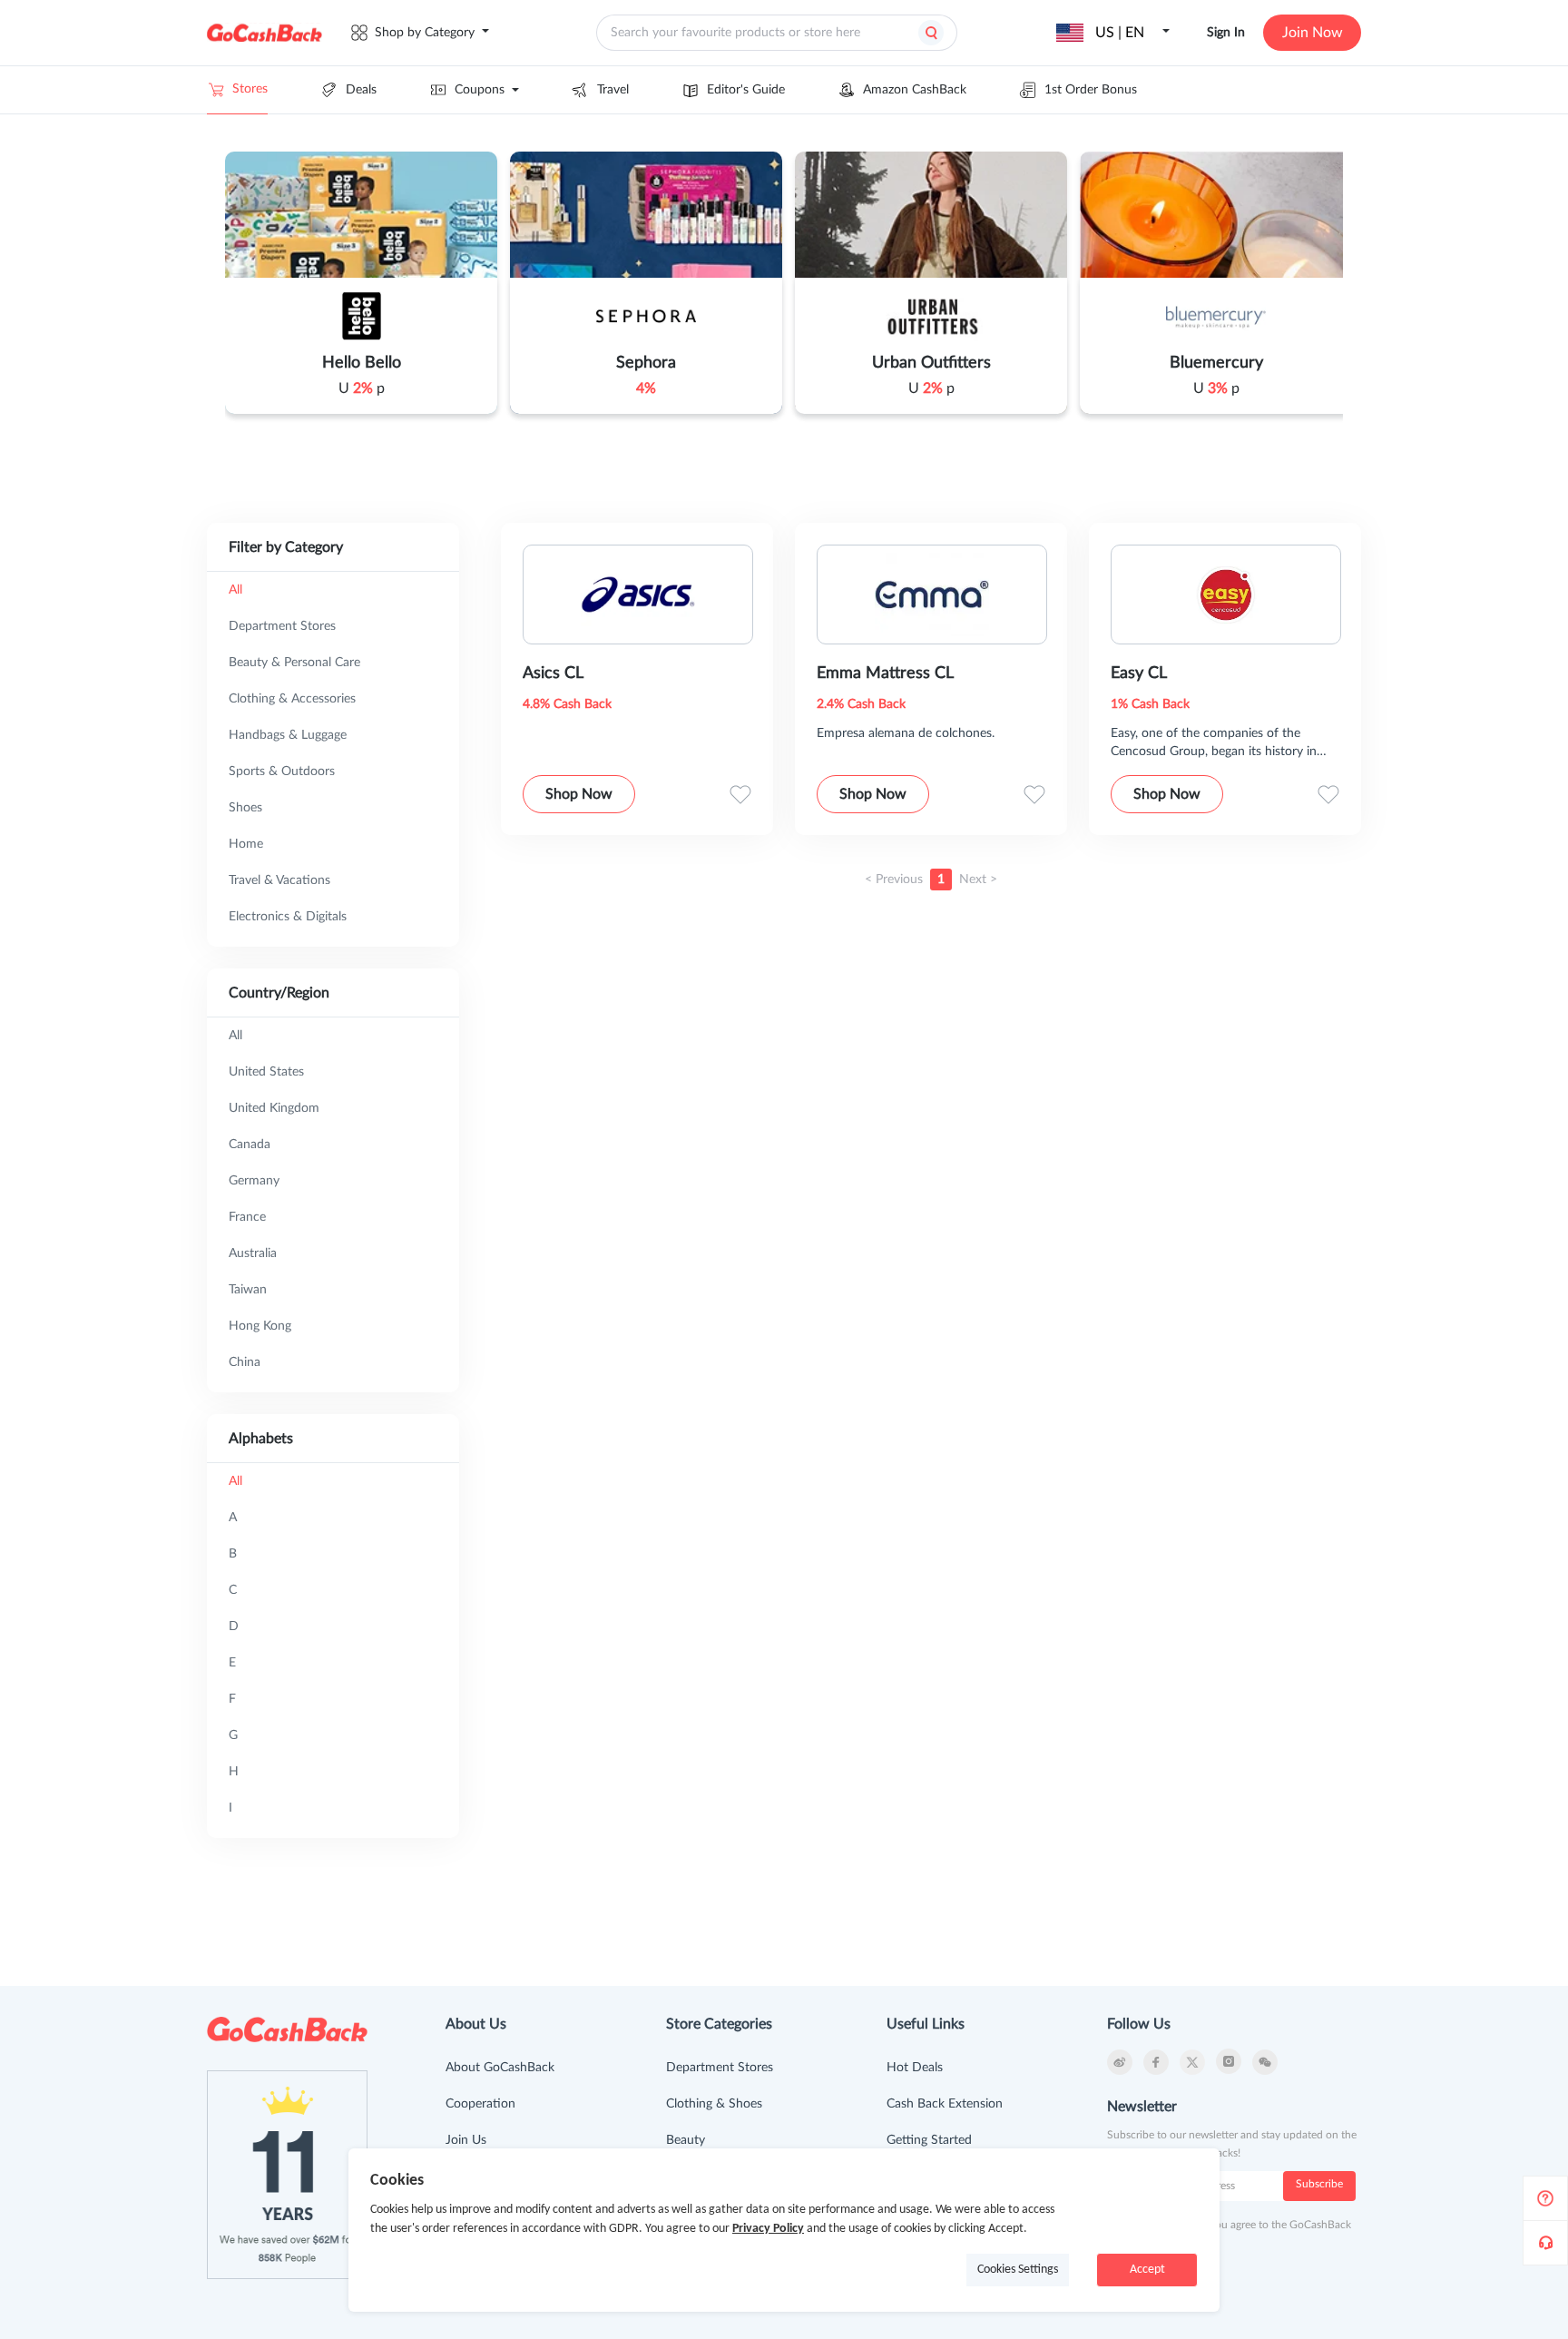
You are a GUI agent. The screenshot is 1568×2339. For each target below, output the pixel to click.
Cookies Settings (1018, 2270)
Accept (1147, 2270)
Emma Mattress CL (885, 673)
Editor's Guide (746, 90)
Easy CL (1139, 673)
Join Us (466, 2140)
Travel (613, 90)
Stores (250, 89)
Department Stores (720, 2068)
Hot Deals (915, 2068)
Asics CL (553, 673)
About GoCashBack (500, 2068)
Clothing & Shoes (714, 2104)
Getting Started (929, 2140)
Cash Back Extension (945, 2104)
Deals (361, 90)
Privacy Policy (768, 2229)
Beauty (686, 2140)
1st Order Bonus (1091, 90)
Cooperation (480, 2104)
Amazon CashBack (915, 90)
